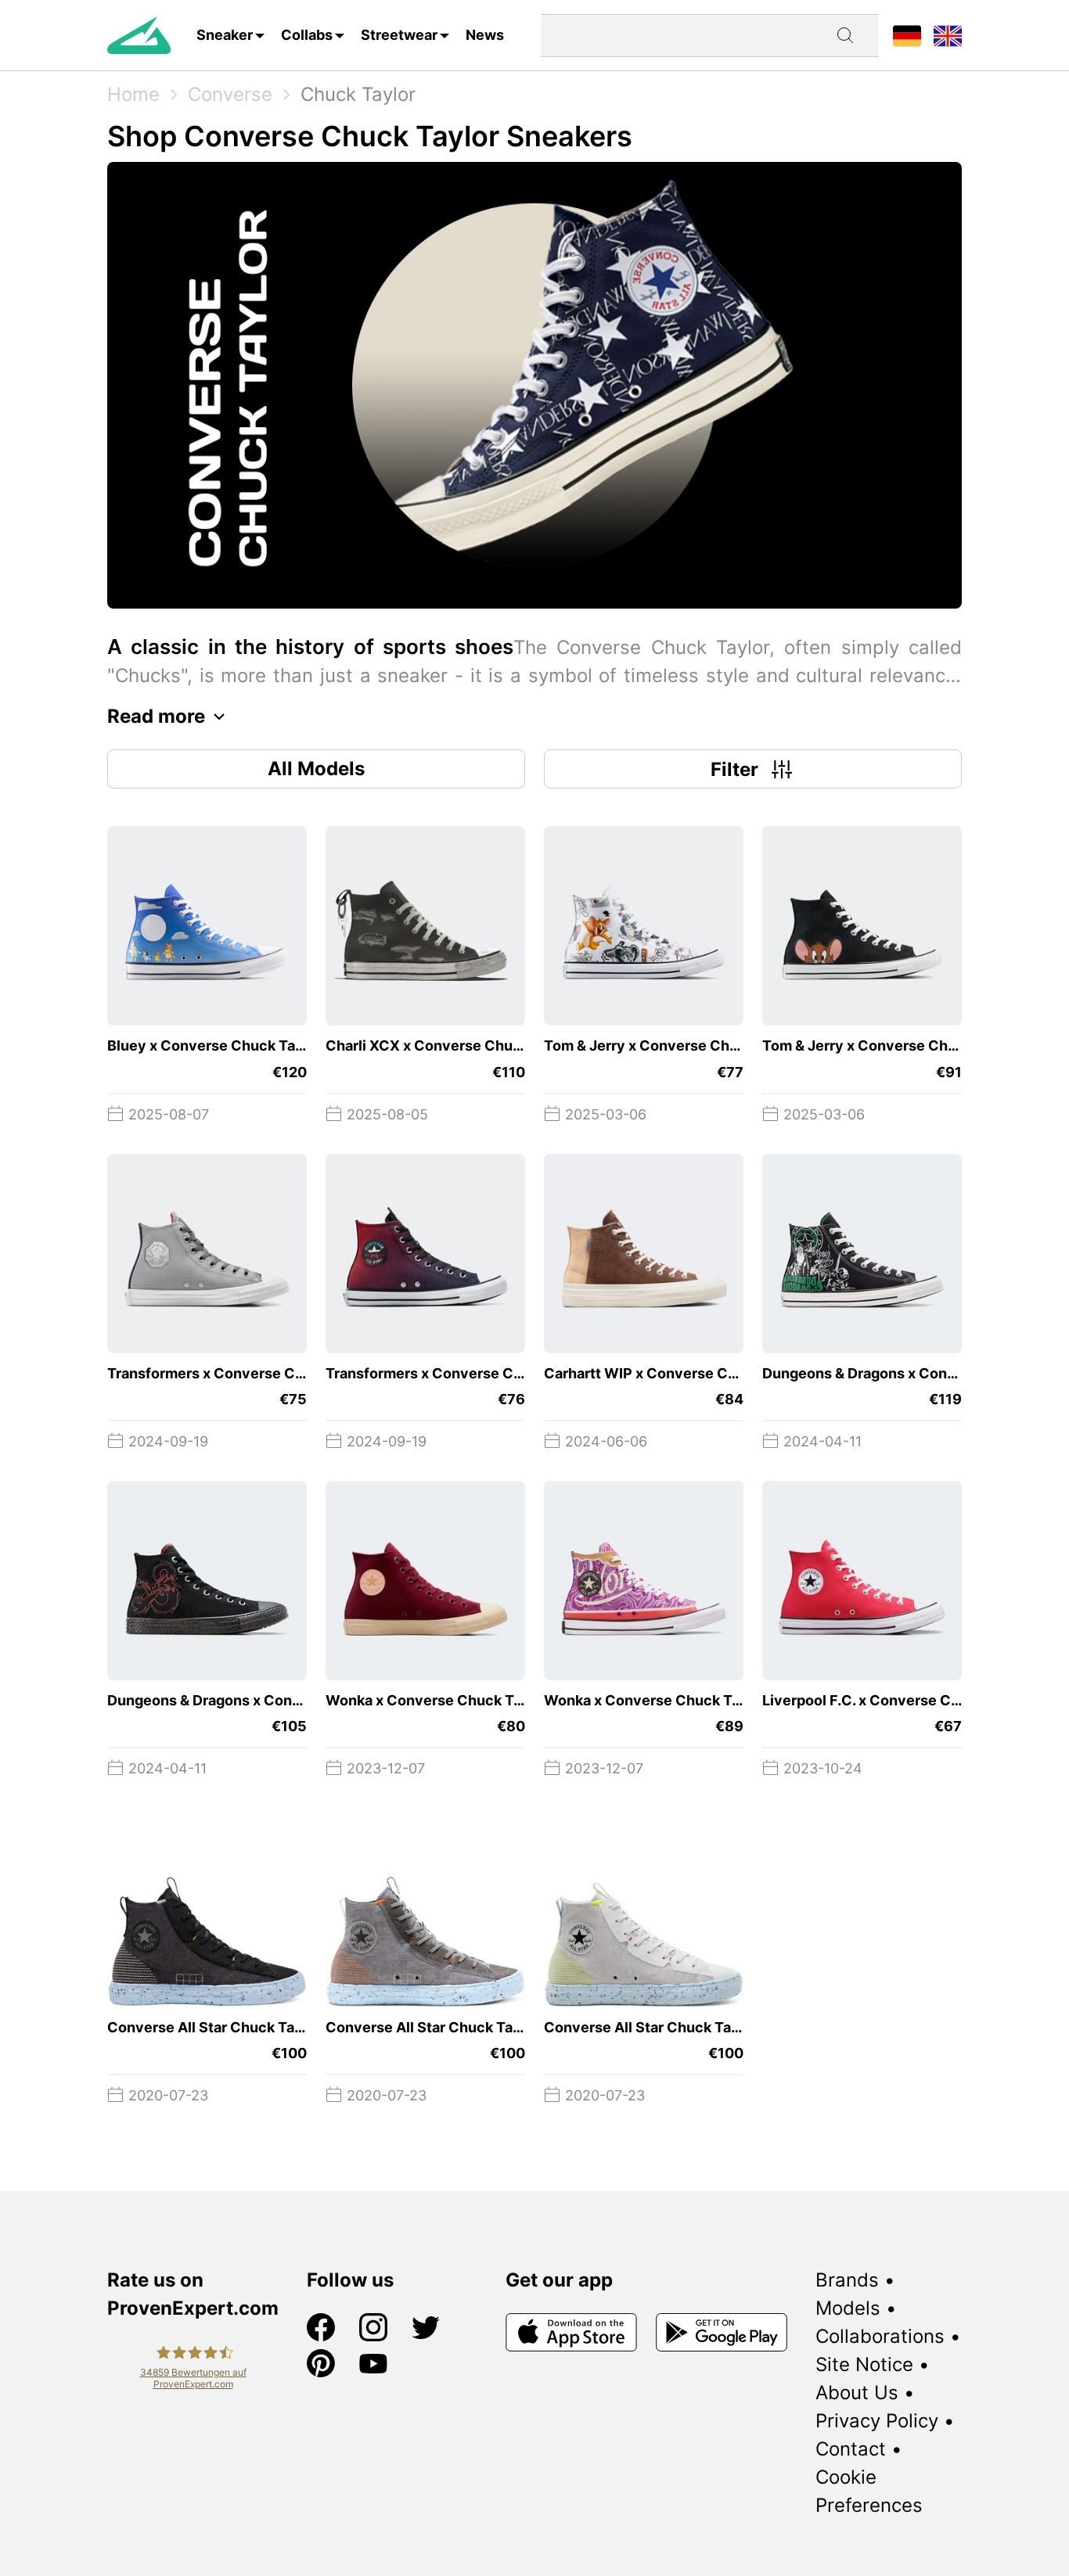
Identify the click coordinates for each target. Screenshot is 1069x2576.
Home (133, 94)
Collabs (307, 35)
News (485, 35)
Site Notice (864, 2364)
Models (848, 2308)
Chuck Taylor (358, 94)
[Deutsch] (907, 35)
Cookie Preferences (869, 2491)
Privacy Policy (877, 2421)
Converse (230, 94)
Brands (847, 2280)
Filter (734, 769)
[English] (948, 35)
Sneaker (225, 35)
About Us (857, 2393)
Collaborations (880, 2336)
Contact (851, 2449)
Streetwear (399, 35)
